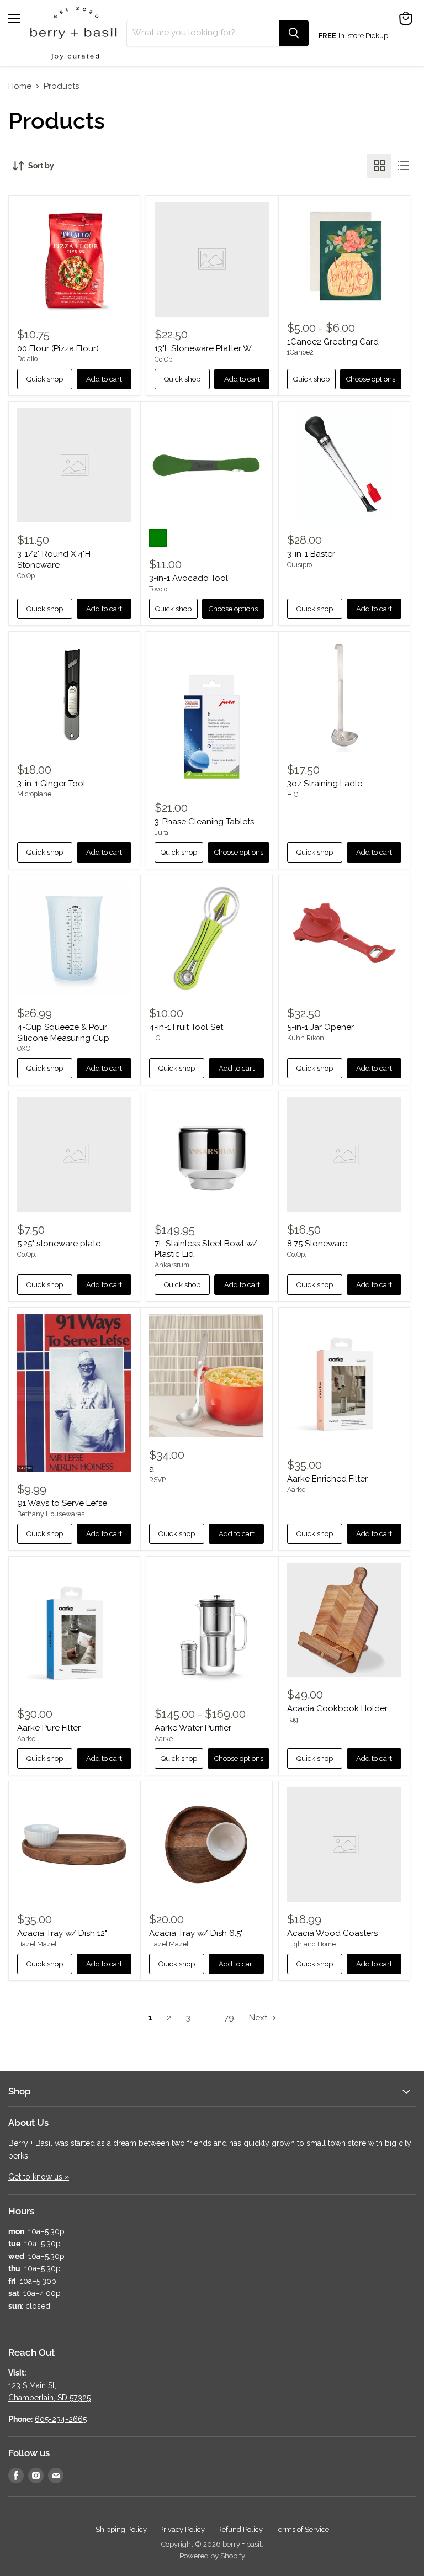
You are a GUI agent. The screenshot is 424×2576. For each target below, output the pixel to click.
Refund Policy (240, 2529)
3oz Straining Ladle (325, 784)
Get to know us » (39, 2177)
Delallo (27, 359)
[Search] (294, 33)
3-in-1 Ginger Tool (51, 784)
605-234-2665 (61, 2419)
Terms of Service (302, 2529)
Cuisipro (300, 565)
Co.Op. (164, 359)
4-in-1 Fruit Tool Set (186, 1027)
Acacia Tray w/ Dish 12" (62, 1933)
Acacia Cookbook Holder (337, 1708)
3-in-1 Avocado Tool (189, 578)
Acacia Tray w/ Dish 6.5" (196, 1933)
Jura (161, 833)
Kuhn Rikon (306, 1038)
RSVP (157, 1480)
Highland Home (311, 1944)
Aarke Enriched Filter (327, 1479)
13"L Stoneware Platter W (203, 348)
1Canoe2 (300, 352)
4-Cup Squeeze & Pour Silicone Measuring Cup (63, 1033)
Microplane (34, 794)
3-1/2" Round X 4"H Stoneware (54, 559)
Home (20, 86)
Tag (293, 1720)
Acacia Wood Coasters (332, 1933)
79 (229, 2018)
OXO (24, 1049)
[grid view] (379, 166)
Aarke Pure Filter (49, 1728)
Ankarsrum (172, 1265)
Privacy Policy (182, 2529)
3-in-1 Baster (311, 554)
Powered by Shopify (212, 2556)
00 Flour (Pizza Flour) (58, 348)
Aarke (296, 1490)
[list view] (404, 166)
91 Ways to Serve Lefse (62, 1503)
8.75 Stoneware (317, 1244)
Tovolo (158, 589)
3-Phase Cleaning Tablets (204, 822)
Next (259, 2018)
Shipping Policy (121, 2529)
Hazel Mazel (37, 1944)
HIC (293, 795)
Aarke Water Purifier (193, 1728)
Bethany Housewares (51, 1514)
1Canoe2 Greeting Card (333, 342)
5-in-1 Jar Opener (320, 1027)
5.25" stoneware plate (59, 1244)
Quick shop (45, 379)
